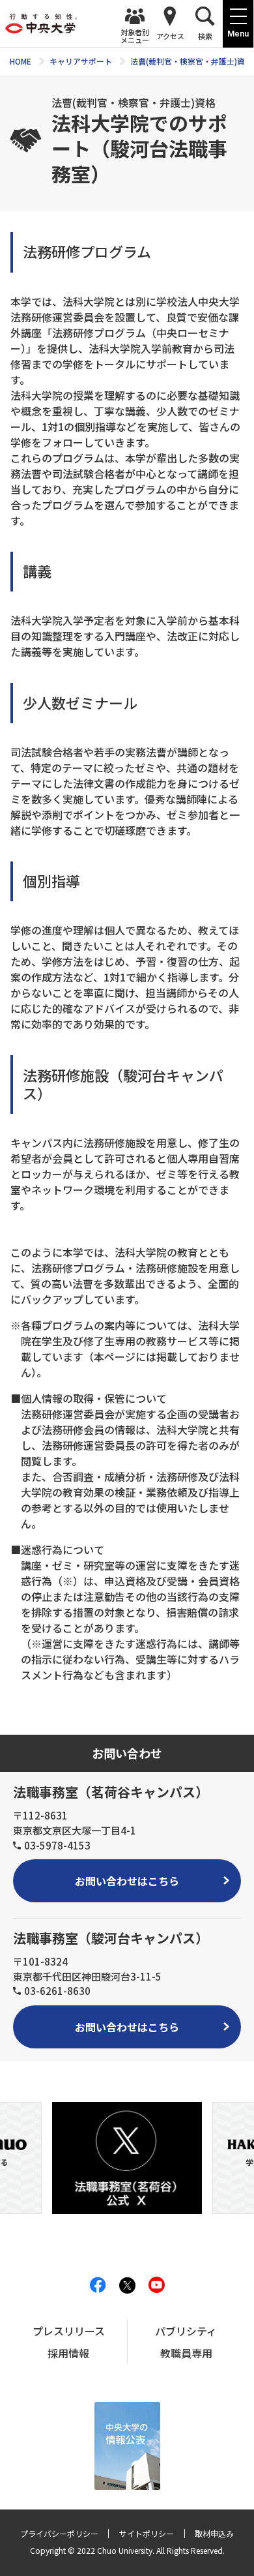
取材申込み (214, 2533)
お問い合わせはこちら (127, 1881)
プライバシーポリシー (59, 2533)
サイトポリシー (147, 2533)
